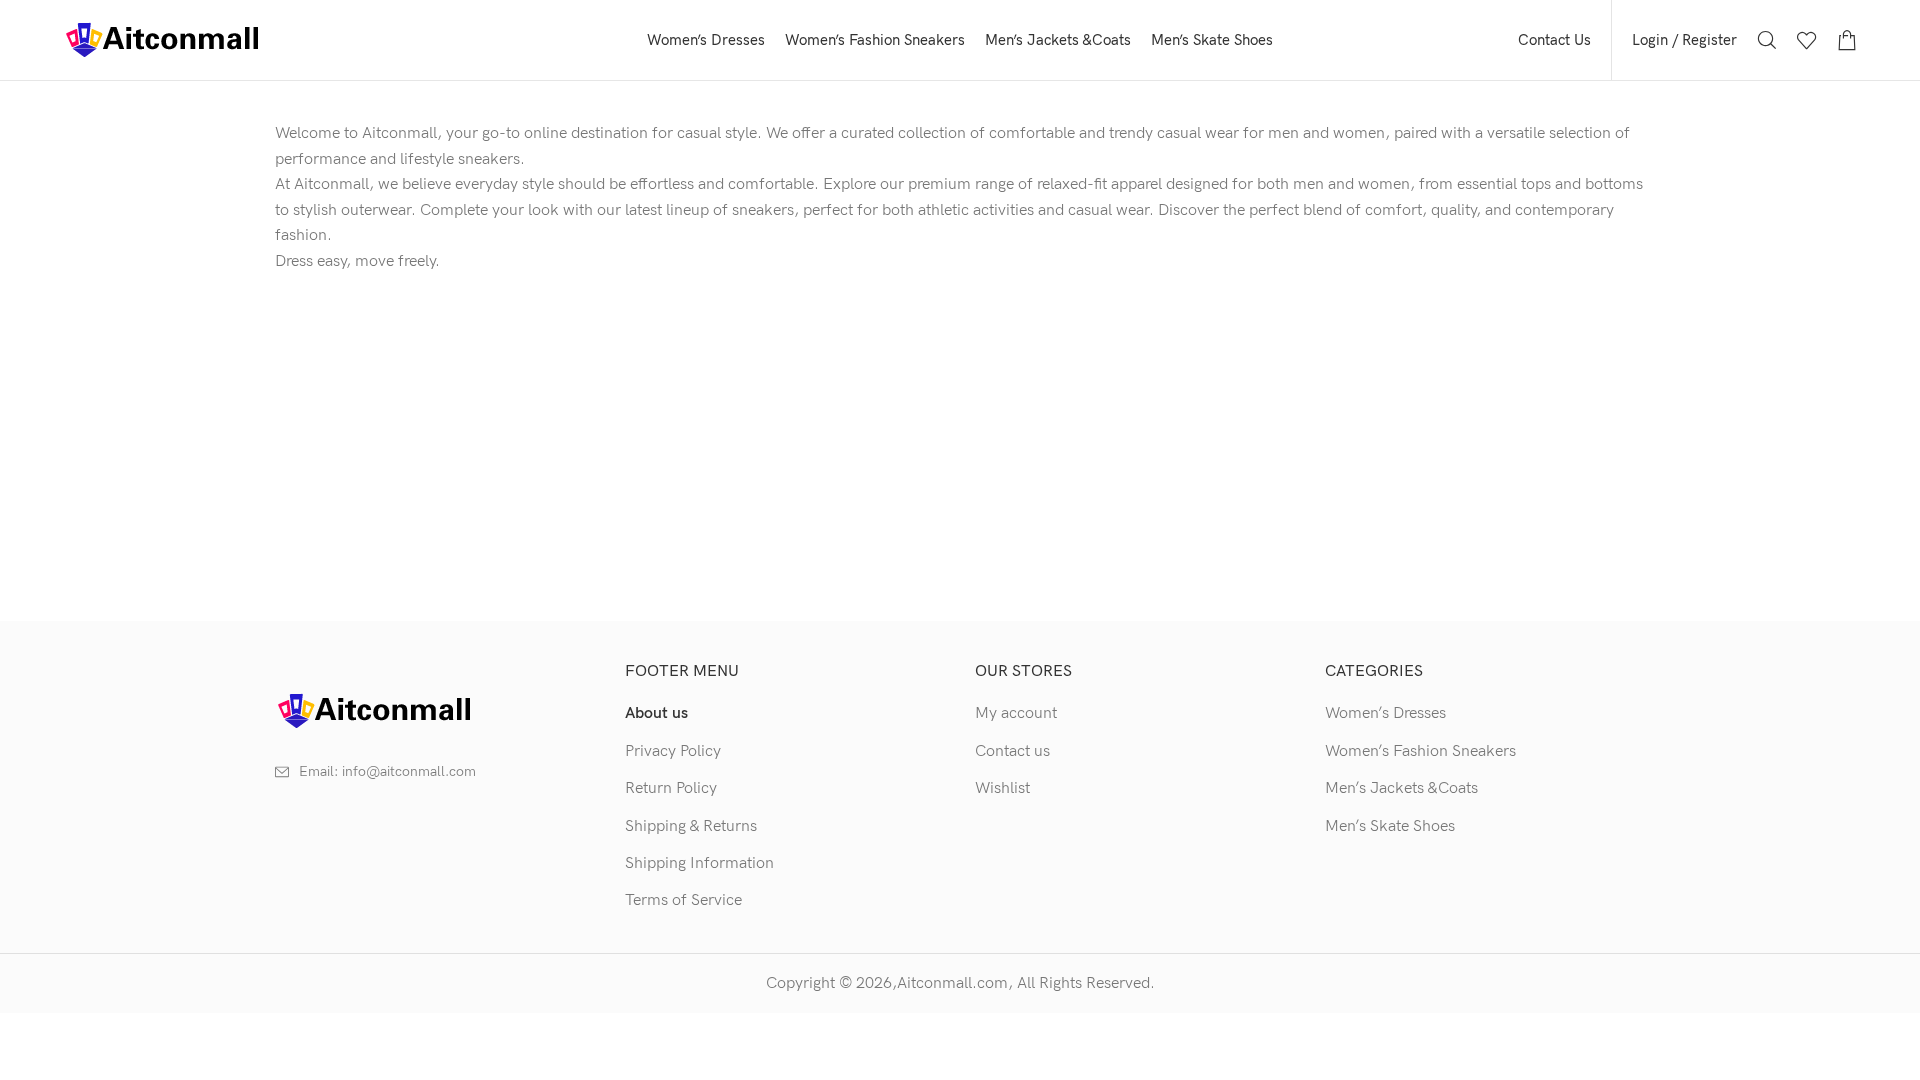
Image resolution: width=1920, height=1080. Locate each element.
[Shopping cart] (1847, 40)
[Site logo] (163, 39)
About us (656, 713)
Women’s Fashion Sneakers (1420, 751)
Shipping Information (699, 863)
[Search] (1767, 40)
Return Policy (671, 788)
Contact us (1012, 751)
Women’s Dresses (1385, 713)
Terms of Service (683, 900)
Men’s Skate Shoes (1390, 826)
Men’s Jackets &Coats (1401, 788)
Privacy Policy (673, 751)
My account (1016, 713)
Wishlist (1002, 788)
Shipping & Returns (691, 826)
